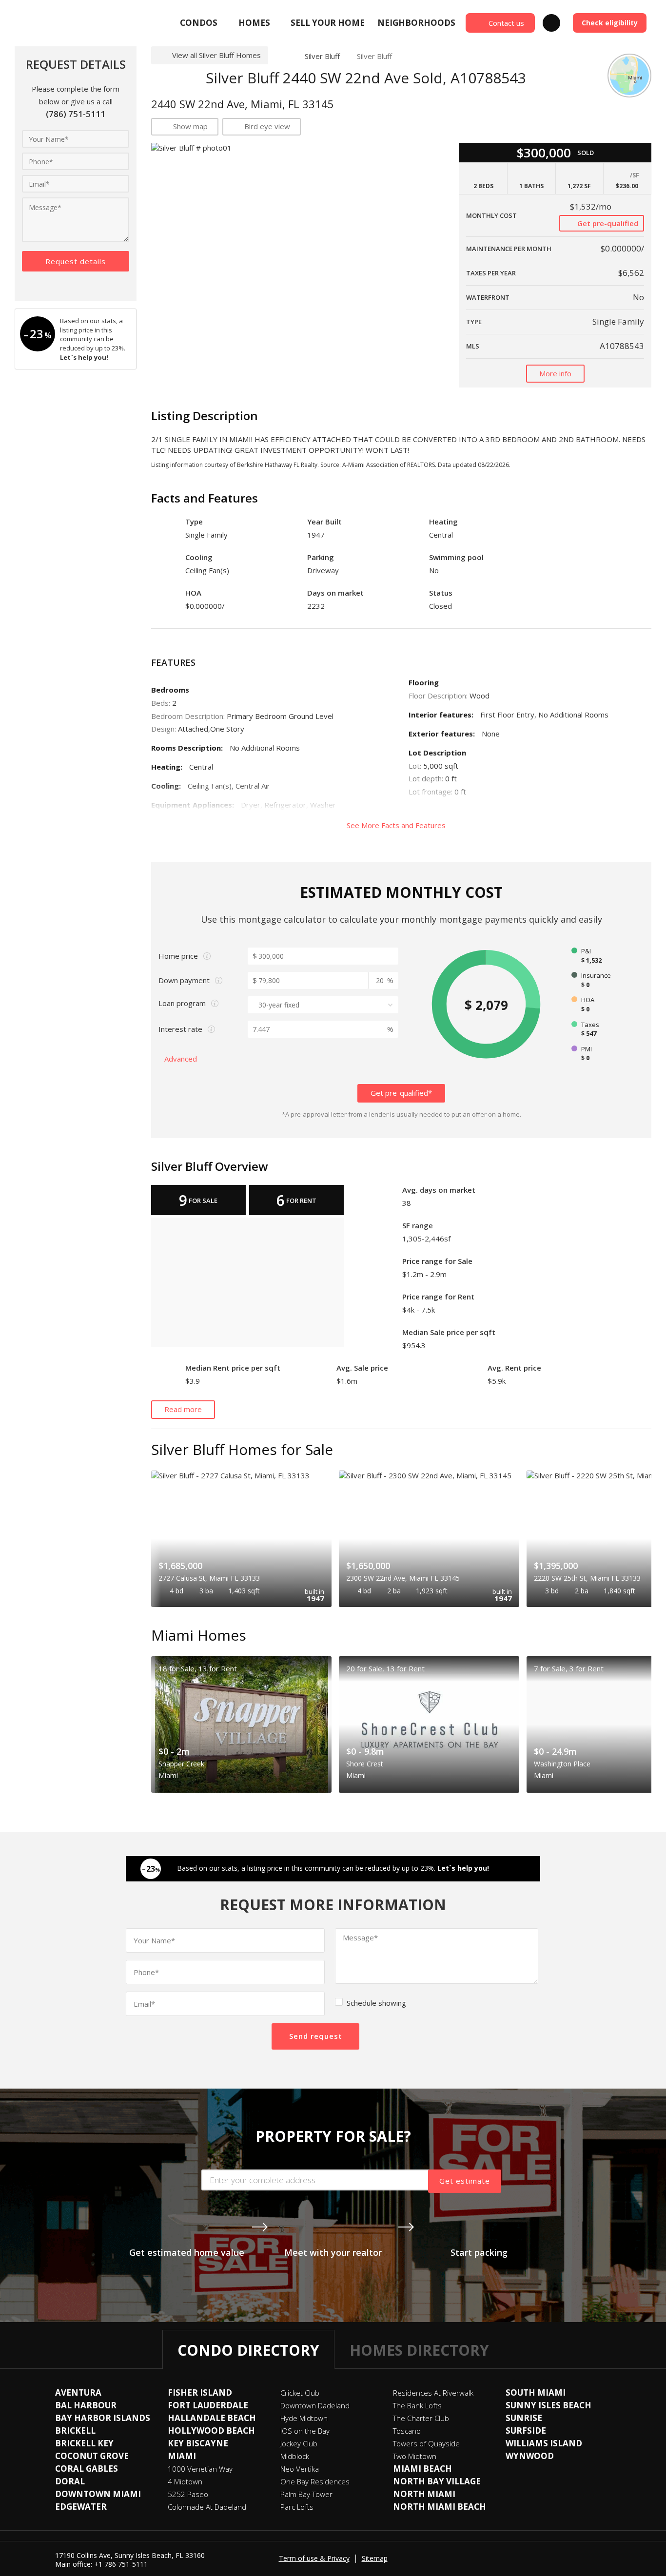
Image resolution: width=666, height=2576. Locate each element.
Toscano (407, 2431)
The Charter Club (421, 2418)
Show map (190, 126)
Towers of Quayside (426, 2443)
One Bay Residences (315, 2481)
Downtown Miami (98, 2494)
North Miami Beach (440, 2507)
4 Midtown (185, 2481)
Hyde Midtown (304, 2418)
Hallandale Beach (212, 2418)
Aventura (78, 2392)
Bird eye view (267, 126)
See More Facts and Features (397, 825)
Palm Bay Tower (306, 2494)
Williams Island (544, 2443)
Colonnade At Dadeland (207, 2507)
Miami (182, 2456)
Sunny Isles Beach (548, 2405)
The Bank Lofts (417, 2405)
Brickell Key (84, 2443)
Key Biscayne (198, 2443)
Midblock (295, 2456)
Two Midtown (415, 2456)
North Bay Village (437, 2481)
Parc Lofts (297, 2507)
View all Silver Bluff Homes (216, 55)
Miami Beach (422, 2469)
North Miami (424, 2494)
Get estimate (465, 2181)
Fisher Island (200, 2392)
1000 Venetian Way (200, 2469)
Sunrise (524, 2418)
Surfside (526, 2431)
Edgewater (81, 2507)
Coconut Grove (92, 2456)
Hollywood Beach (211, 2431)
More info (555, 373)
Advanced (182, 1059)
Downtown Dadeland (315, 2405)
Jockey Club (299, 2443)
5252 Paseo (188, 2494)
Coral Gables (87, 2469)
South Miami (536, 2392)
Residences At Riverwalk (433, 2393)
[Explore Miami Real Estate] (38, 23)
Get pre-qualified (607, 223)
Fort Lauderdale (208, 2405)
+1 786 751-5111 (121, 2564)
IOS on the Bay (305, 2431)
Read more (183, 1409)
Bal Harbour (86, 2405)
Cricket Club (300, 2393)
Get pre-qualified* (401, 1093)
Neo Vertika (300, 2469)
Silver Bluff (322, 56)
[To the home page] (283, 56)
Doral (70, 2481)
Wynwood (530, 2456)
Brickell (75, 2431)
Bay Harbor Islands (103, 2418)
